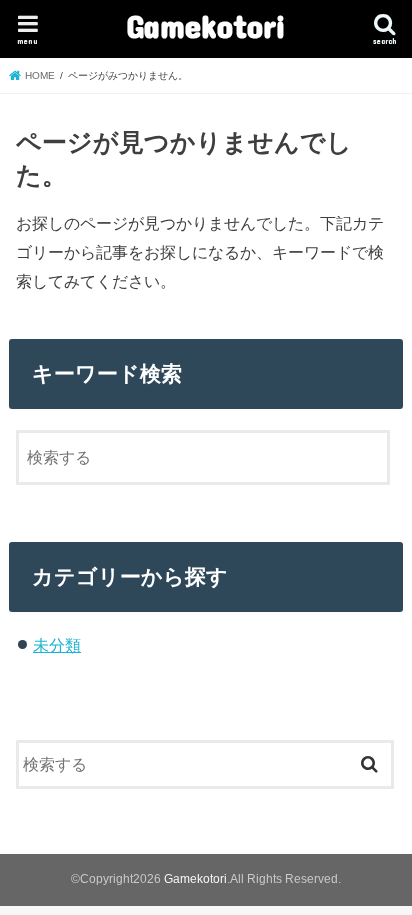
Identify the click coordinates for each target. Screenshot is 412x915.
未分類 (57, 645)
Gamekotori (206, 25)
